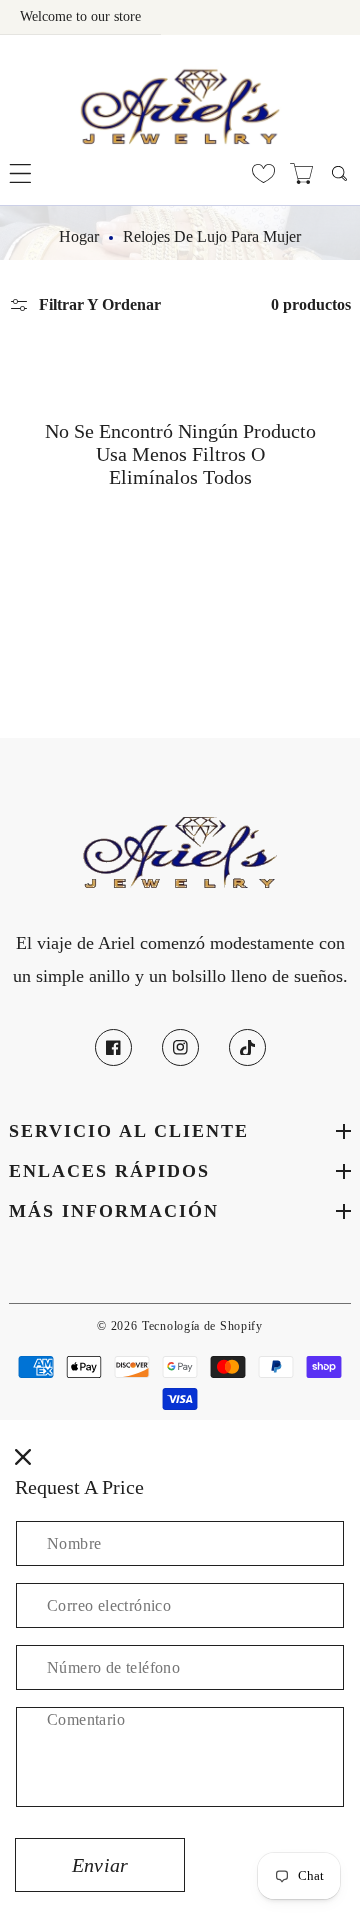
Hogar (79, 236)
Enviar (100, 1865)
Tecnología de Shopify (202, 1326)
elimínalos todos (180, 477)
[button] (20, 173)
